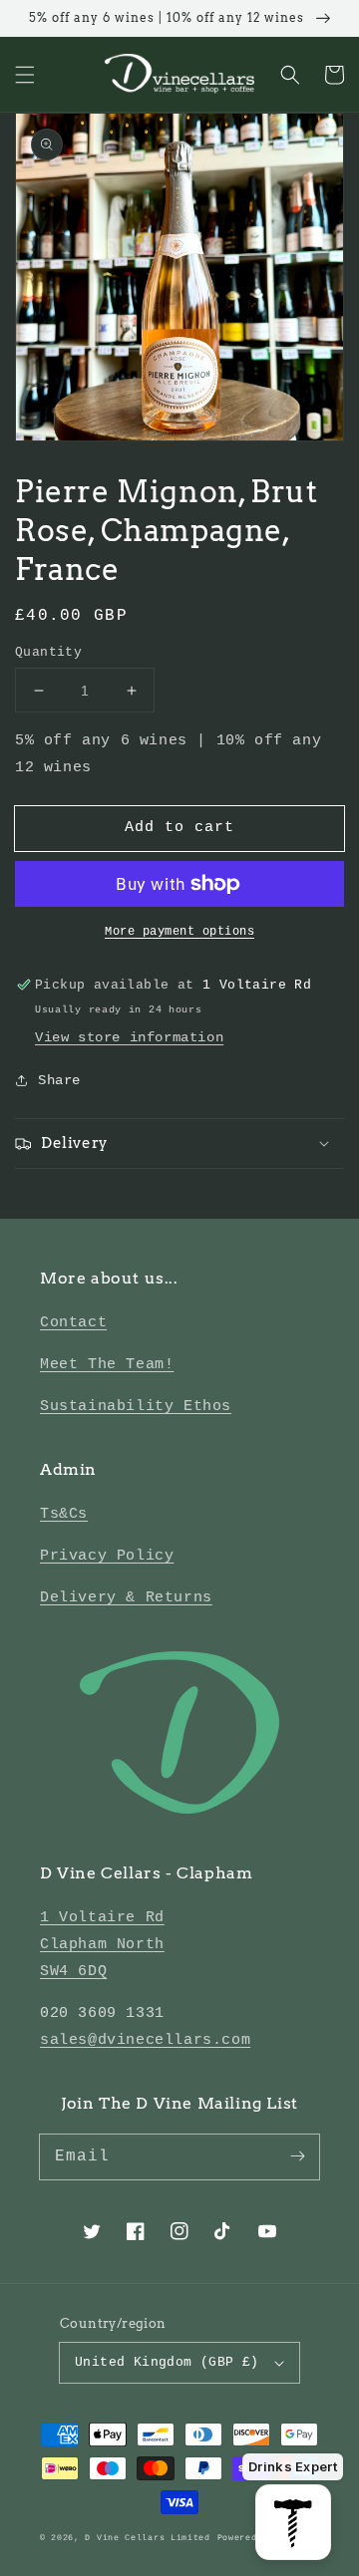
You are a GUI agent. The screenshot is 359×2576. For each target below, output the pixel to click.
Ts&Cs (64, 1514)
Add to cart (179, 828)
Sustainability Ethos (136, 1407)
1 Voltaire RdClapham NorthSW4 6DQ (102, 1945)
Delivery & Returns (126, 1598)
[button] (25, 75)
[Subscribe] (297, 2156)
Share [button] (59, 1080)
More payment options (179, 932)
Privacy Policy (107, 1556)
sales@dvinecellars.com (145, 2040)
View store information (129, 1037)
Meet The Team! (107, 1365)
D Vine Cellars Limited (147, 2538)
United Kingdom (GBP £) (167, 2362)
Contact (73, 1323)
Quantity (48, 652)
